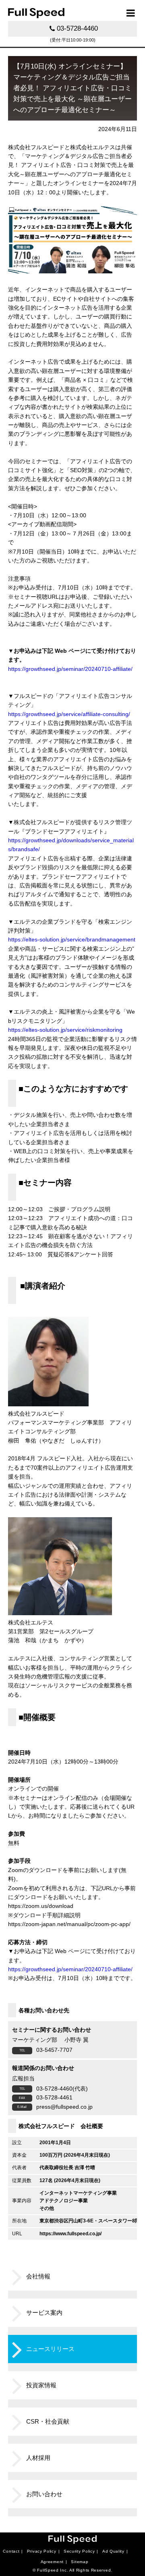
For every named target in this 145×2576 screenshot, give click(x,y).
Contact (11, 2551)
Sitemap (80, 2562)
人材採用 (38, 2458)
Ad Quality (113, 2551)
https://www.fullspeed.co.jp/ (70, 2234)
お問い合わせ (44, 2494)
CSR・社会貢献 (48, 2421)
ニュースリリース (50, 2349)
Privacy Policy (42, 2551)
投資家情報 (41, 2385)
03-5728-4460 (77, 28)
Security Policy (79, 2551)
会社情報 (38, 2276)
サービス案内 (44, 2313)
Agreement (52, 2562)
